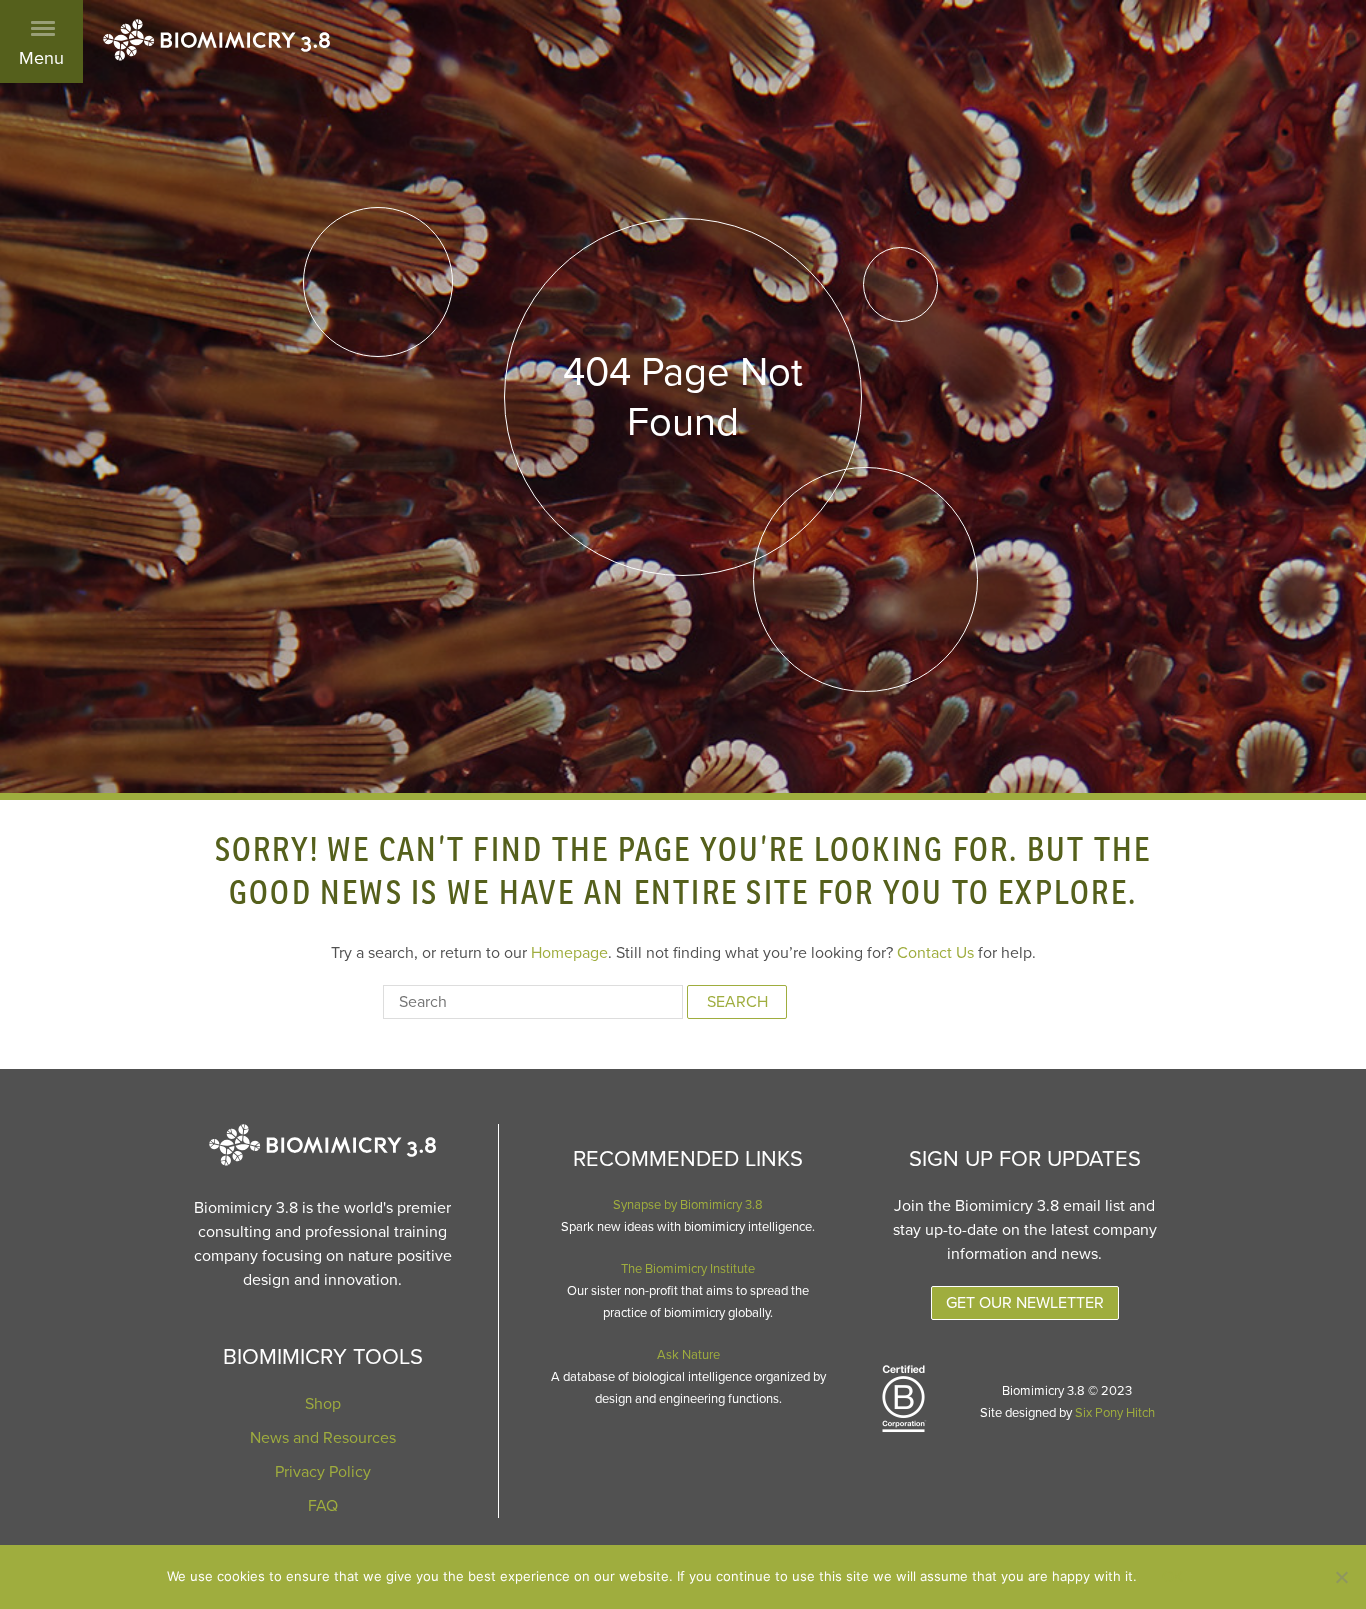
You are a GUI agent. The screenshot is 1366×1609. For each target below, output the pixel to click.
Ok (1173, 1577)
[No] (1341, 1577)
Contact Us (935, 953)
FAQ (323, 1506)
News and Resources (323, 1438)
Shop (323, 1404)
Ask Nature (688, 1355)
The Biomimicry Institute (688, 1269)
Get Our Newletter (1025, 1303)
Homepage (569, 953)
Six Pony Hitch (1115, 1413)
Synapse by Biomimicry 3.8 (688, 1205)
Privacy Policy (323, 1472)
